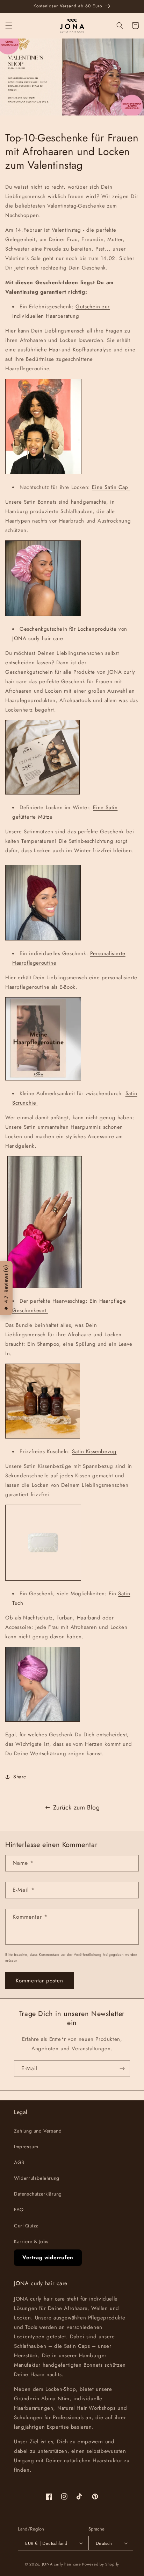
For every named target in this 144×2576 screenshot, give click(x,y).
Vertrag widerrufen (48, 2257)
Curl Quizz (26, 2226)
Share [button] (20, 1777)
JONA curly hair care (62, 2564)
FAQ (19, 2210)
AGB (19, 2162)
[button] (9, 26)
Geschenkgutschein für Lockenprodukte (68, 629)
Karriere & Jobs (31, 2241)
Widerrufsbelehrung (37, 2178)
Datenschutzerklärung (38, 2194)
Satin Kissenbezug (94, 1451)
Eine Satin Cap (111, 487)
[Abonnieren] (122, 2069)
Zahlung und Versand (38, 2131)
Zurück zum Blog (77, 1807)
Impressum (26, 2147)
